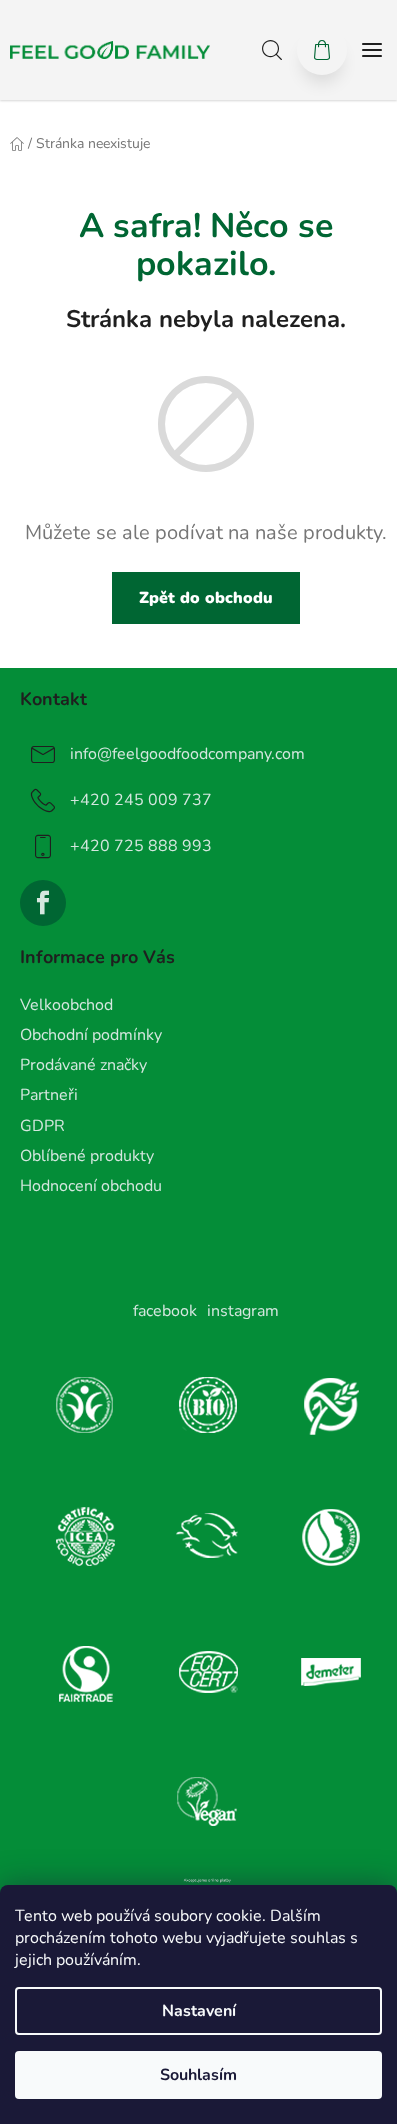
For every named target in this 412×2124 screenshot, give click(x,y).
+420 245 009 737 (141, 800)
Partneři (49, 1095)
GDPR (42, 1126)
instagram (243, 1311)
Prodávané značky (83, 1065)
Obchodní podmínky (91, 1035)
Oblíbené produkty (87, 1156)
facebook (165, 1311)
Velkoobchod (66, 1005)
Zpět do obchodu (206, 598)
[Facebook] (43, 903)
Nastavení (199, 2011)
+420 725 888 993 (141, 846)
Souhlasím (198, 2075)
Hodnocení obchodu (91, 1186)
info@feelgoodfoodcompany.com (187, 754)
